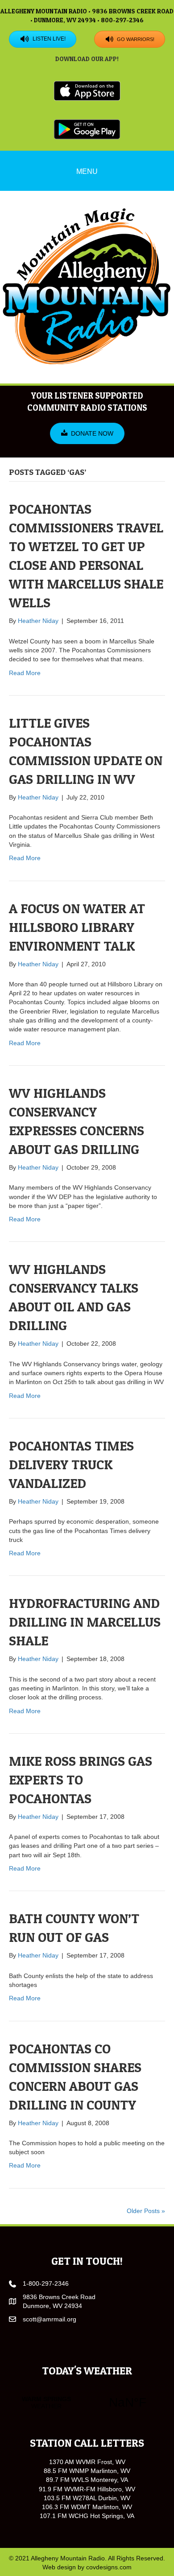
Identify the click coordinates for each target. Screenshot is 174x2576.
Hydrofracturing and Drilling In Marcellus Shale (85, 1622)
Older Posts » (146, 2211)
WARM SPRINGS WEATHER (87, 2403)
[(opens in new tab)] (87, 91)
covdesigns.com (109, 2567)
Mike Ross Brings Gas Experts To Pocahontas (81, 1780)
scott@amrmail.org (50, 2319)
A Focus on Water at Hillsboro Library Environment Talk (77, 927)
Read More (25, 673)
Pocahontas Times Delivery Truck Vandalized (71, 1464)
